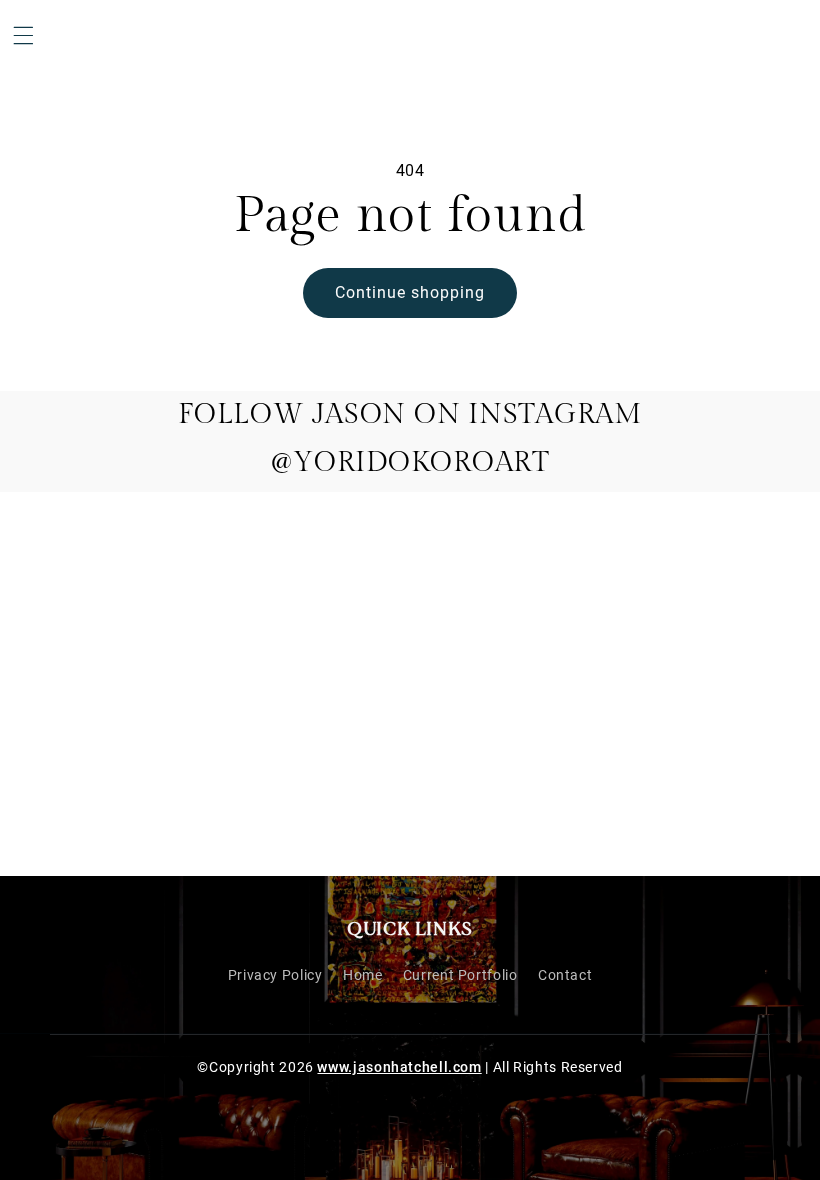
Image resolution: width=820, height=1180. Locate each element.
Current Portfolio (460, 975)
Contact (565, 975)
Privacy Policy (275, 975)
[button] (23, 35)
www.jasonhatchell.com (399, 1067)
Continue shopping (410, 292)
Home (363, 975)
